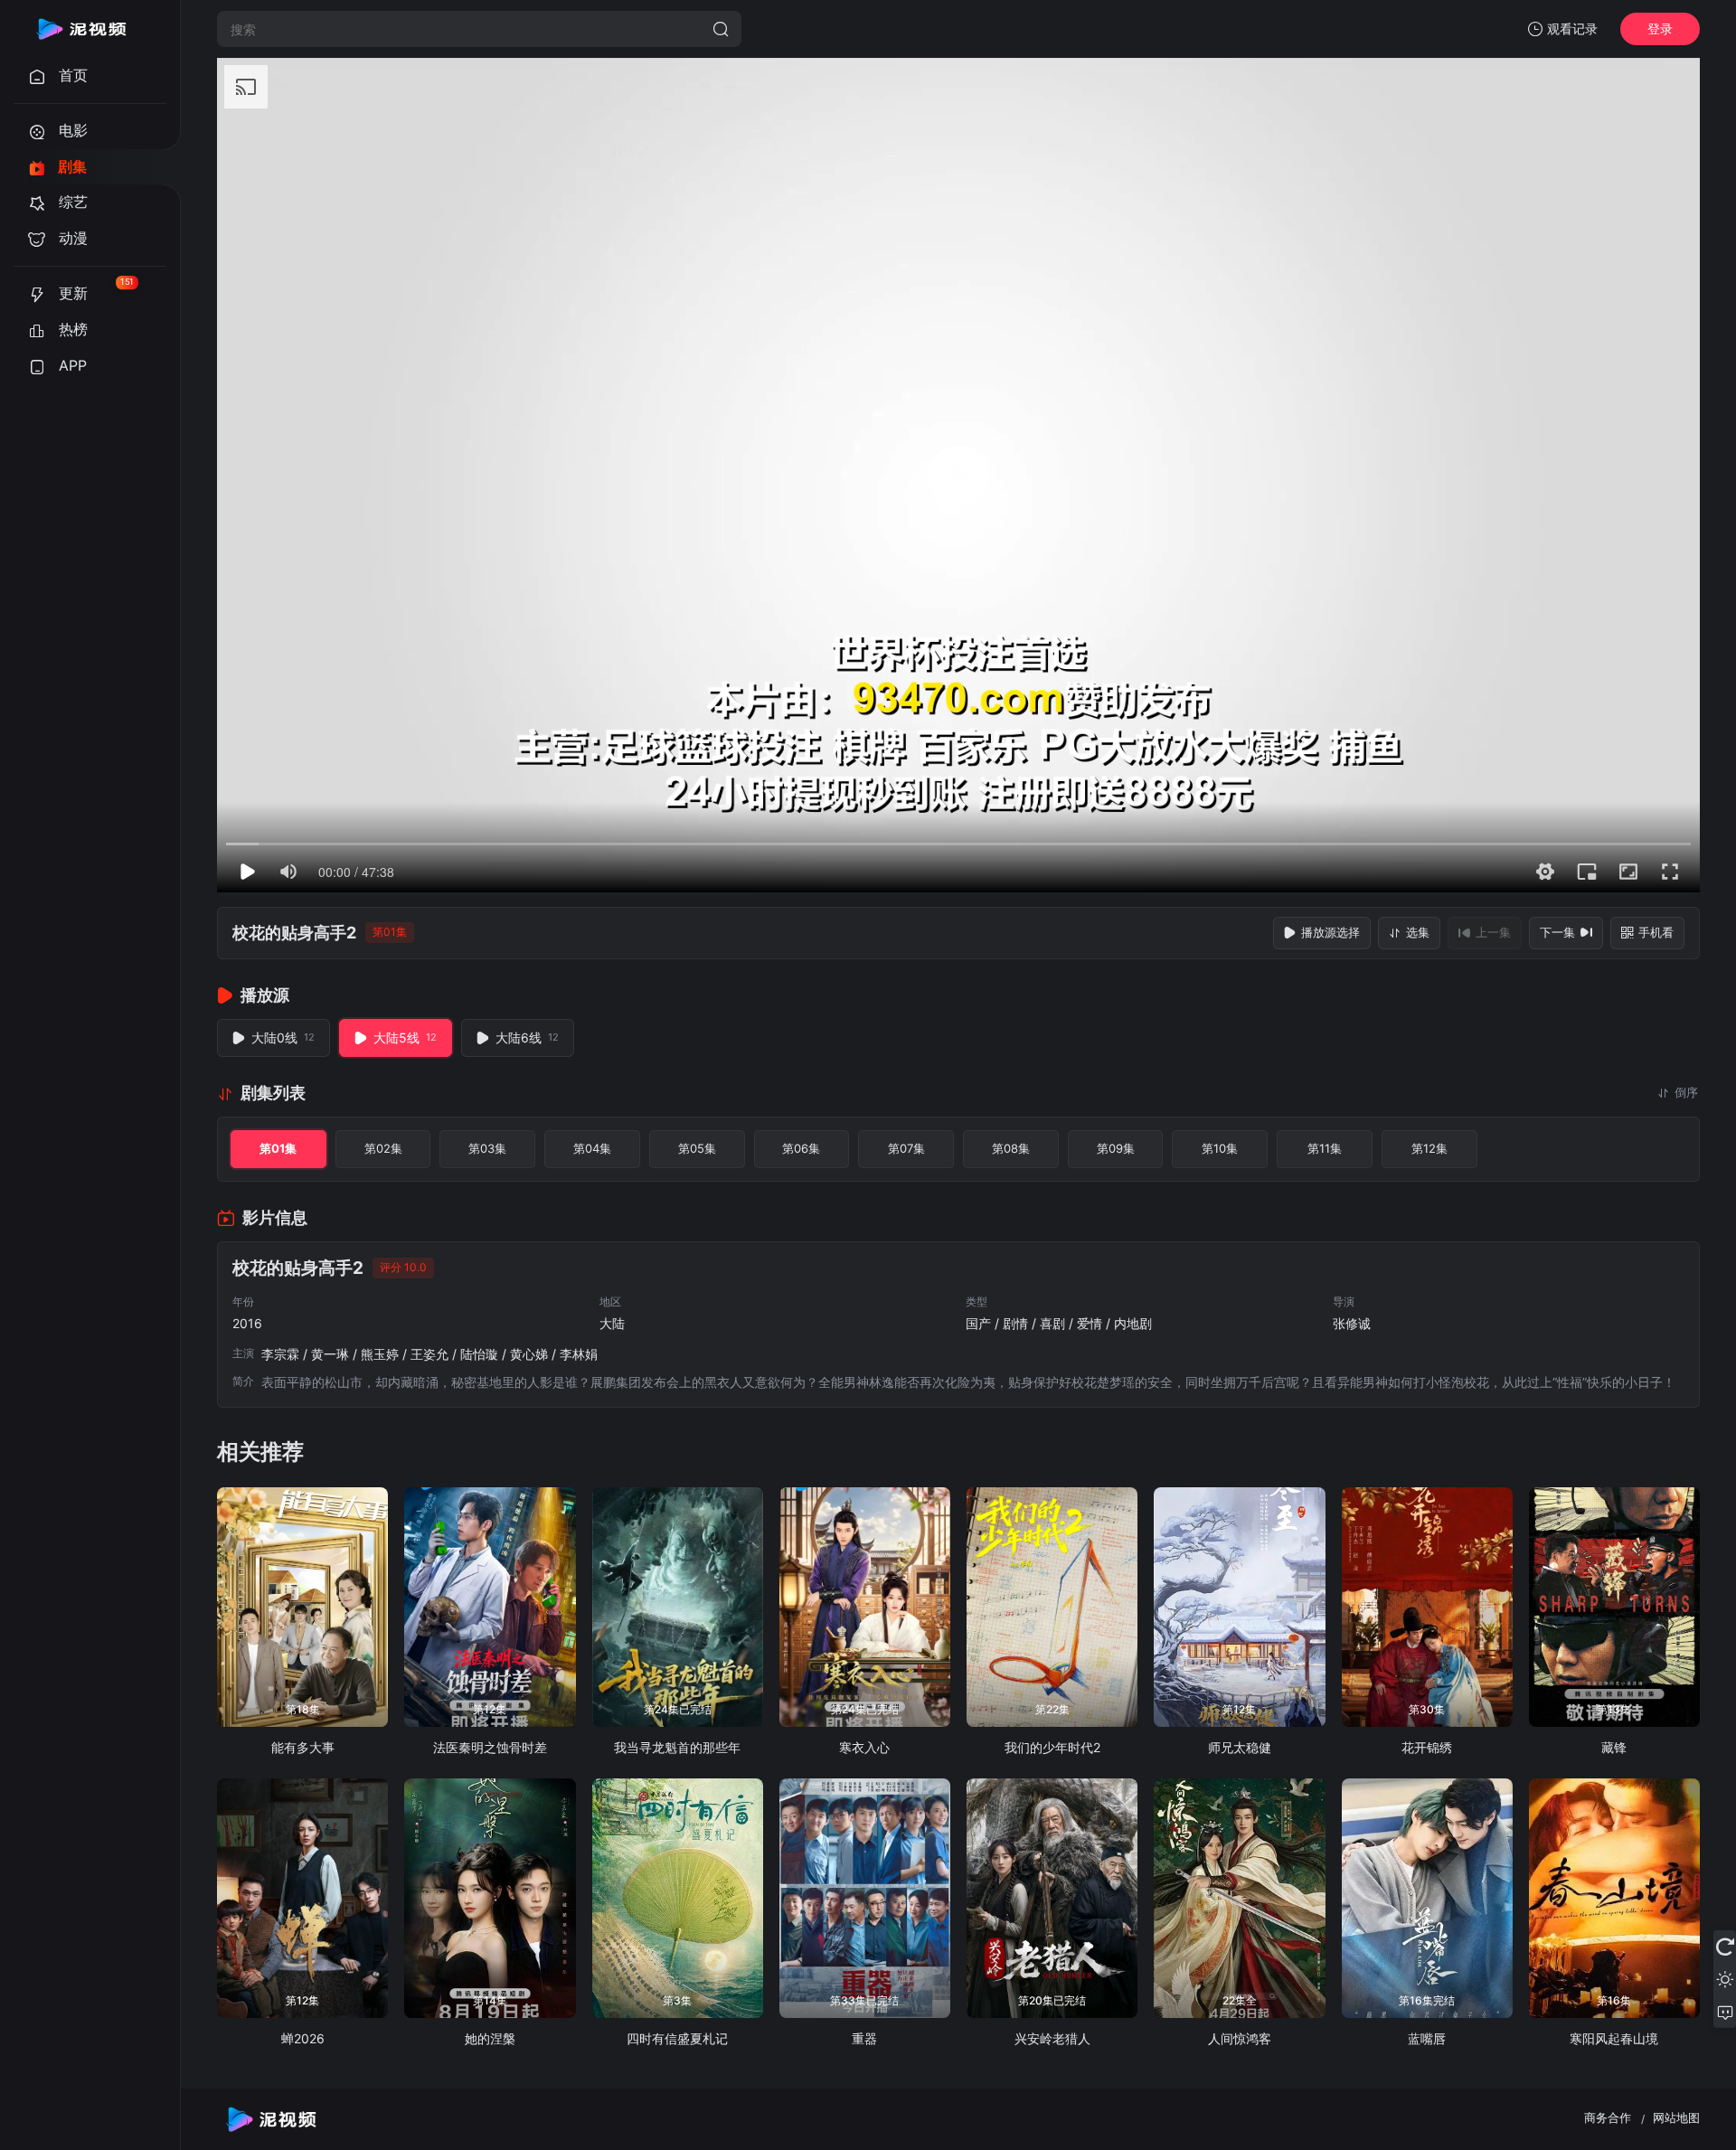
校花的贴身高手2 (294, 933)
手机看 (1656, 932)
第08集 (1011, 1148)
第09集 (1116, 1148)
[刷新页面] (1725, 1947)
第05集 (697, 1148)
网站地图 (1676, 2117)
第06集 (801, 1148)
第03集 (487, 1148)
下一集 (1557, 932)
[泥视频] (81, 29)
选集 (1418, 932)
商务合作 (1608, 2117)
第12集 (1429, 1148)
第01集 (278, 1148)
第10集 (1220, 1148)
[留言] (1725, 2012)
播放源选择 (1330, 932)
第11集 (1325, 1148)
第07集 (906, 1148)
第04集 (592, 1148)
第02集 (383, 1148)
